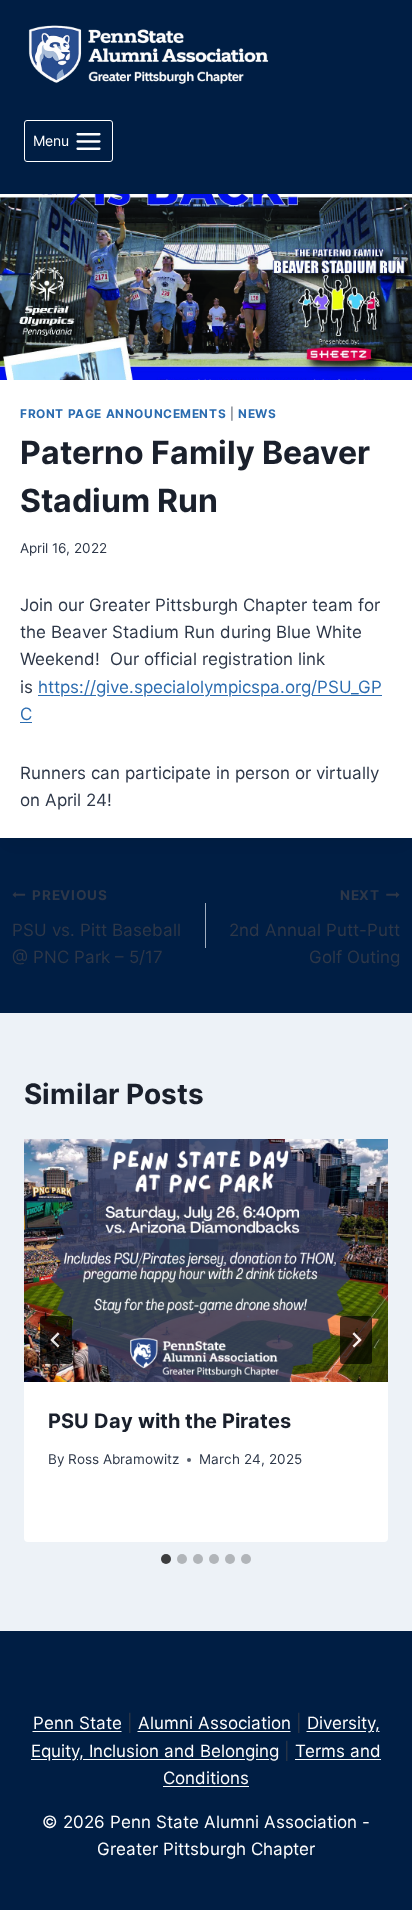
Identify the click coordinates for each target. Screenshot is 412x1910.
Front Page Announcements (123, 413)
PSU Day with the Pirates (169, 1421)
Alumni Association (214, 1723)
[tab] (166, 1559)
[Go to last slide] (56, 1340)
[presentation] (206, 1260)
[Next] (356, 1340)
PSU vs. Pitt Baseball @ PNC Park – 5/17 (96, 927)
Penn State (77, 1723)
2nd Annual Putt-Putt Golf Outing (314, 927)
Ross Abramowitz (123, 1459)
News (257, 413)
